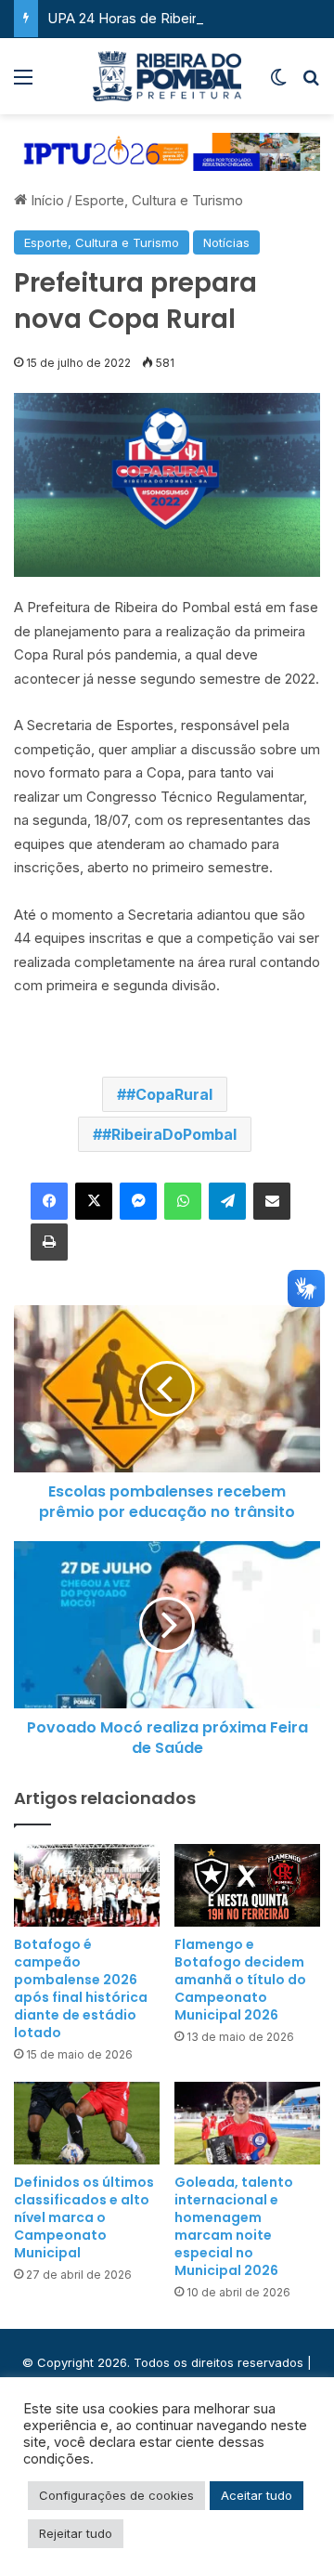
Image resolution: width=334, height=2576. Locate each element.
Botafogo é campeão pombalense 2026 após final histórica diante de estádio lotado (81, 1988)
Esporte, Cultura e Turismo (159, 200)
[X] (94, 1201)
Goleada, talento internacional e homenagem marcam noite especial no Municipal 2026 (234, 2226)
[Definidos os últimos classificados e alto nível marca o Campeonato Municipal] (87, 2123)
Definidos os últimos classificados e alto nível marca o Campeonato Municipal (84, 2217)
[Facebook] (49, 1201)
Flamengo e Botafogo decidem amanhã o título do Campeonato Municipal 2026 (240, 1980)
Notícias (226, 242)
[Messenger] (138, 1201)
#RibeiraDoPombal (169, 1134)
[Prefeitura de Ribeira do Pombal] (167, 76)
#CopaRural (169, 1094)
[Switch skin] (278, 83)
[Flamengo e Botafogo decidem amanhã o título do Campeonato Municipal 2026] (247, 1885)
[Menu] (23, 83)
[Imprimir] (49, 1242)
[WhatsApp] (183, 1201)
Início (45, 200)
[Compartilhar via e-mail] (272, 1201)
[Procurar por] (311, 83)
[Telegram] (227, 1201)
